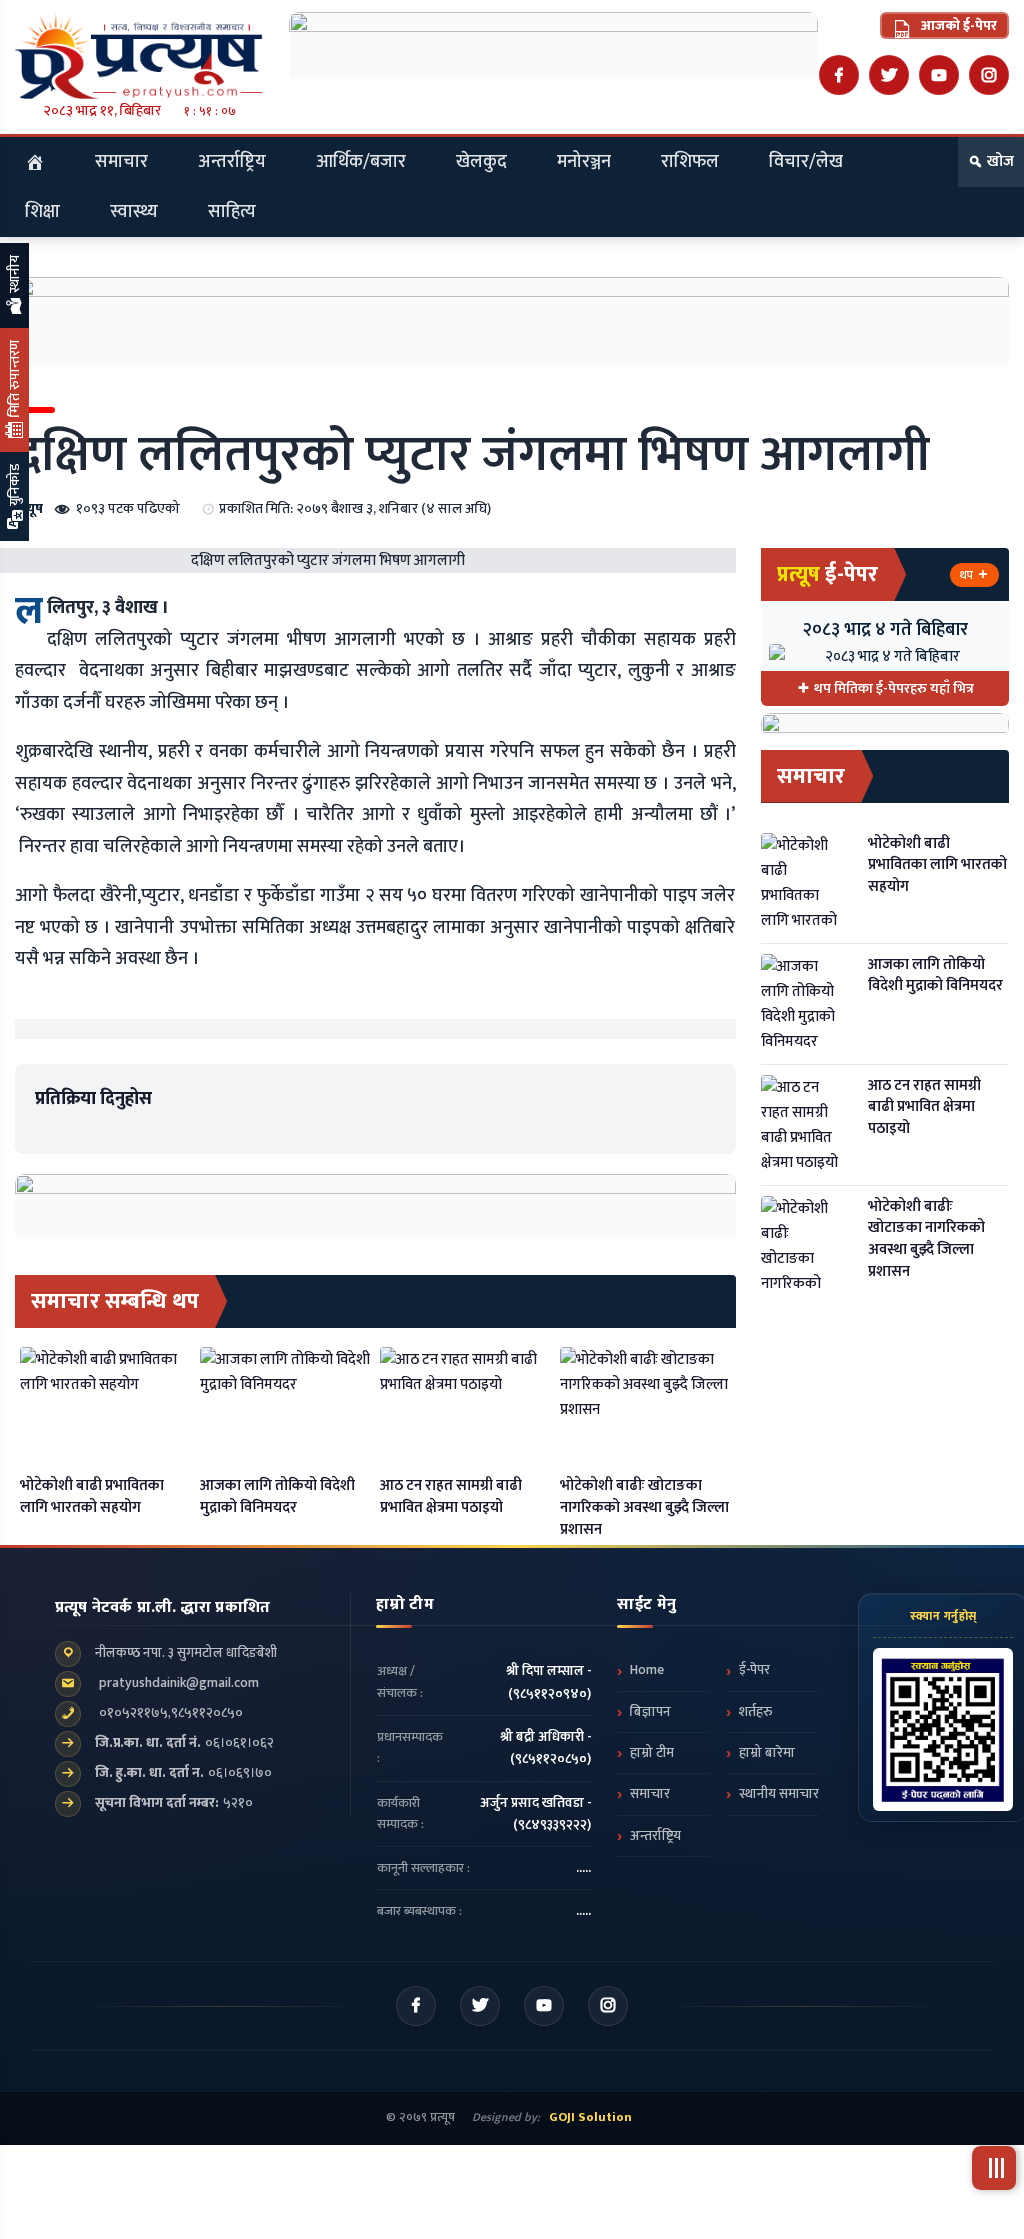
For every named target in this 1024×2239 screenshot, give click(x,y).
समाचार (121, 162)
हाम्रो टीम (652, 1753)
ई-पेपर (754, 1670)
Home (647, 1670)
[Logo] (139, 55)
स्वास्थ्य (134, 212)
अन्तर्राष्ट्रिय (232, 162)
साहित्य (232, 212)
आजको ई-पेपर (957, 25)
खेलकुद (481, 162)
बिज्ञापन (650, 1712)
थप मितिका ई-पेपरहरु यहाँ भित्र (894, 688)
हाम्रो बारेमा (767, 1753)
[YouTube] (939, 75)
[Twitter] (889, 75)
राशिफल (690, 162)
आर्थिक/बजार (361, 162)
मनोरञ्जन (584, 162)
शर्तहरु (755, 1712)
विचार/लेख (806, 162)
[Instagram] (989, 75)
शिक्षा (42, 212)
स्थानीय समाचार (779, 1794)
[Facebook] (839, 75)
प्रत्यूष (29, 508)
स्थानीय (14, 275)
